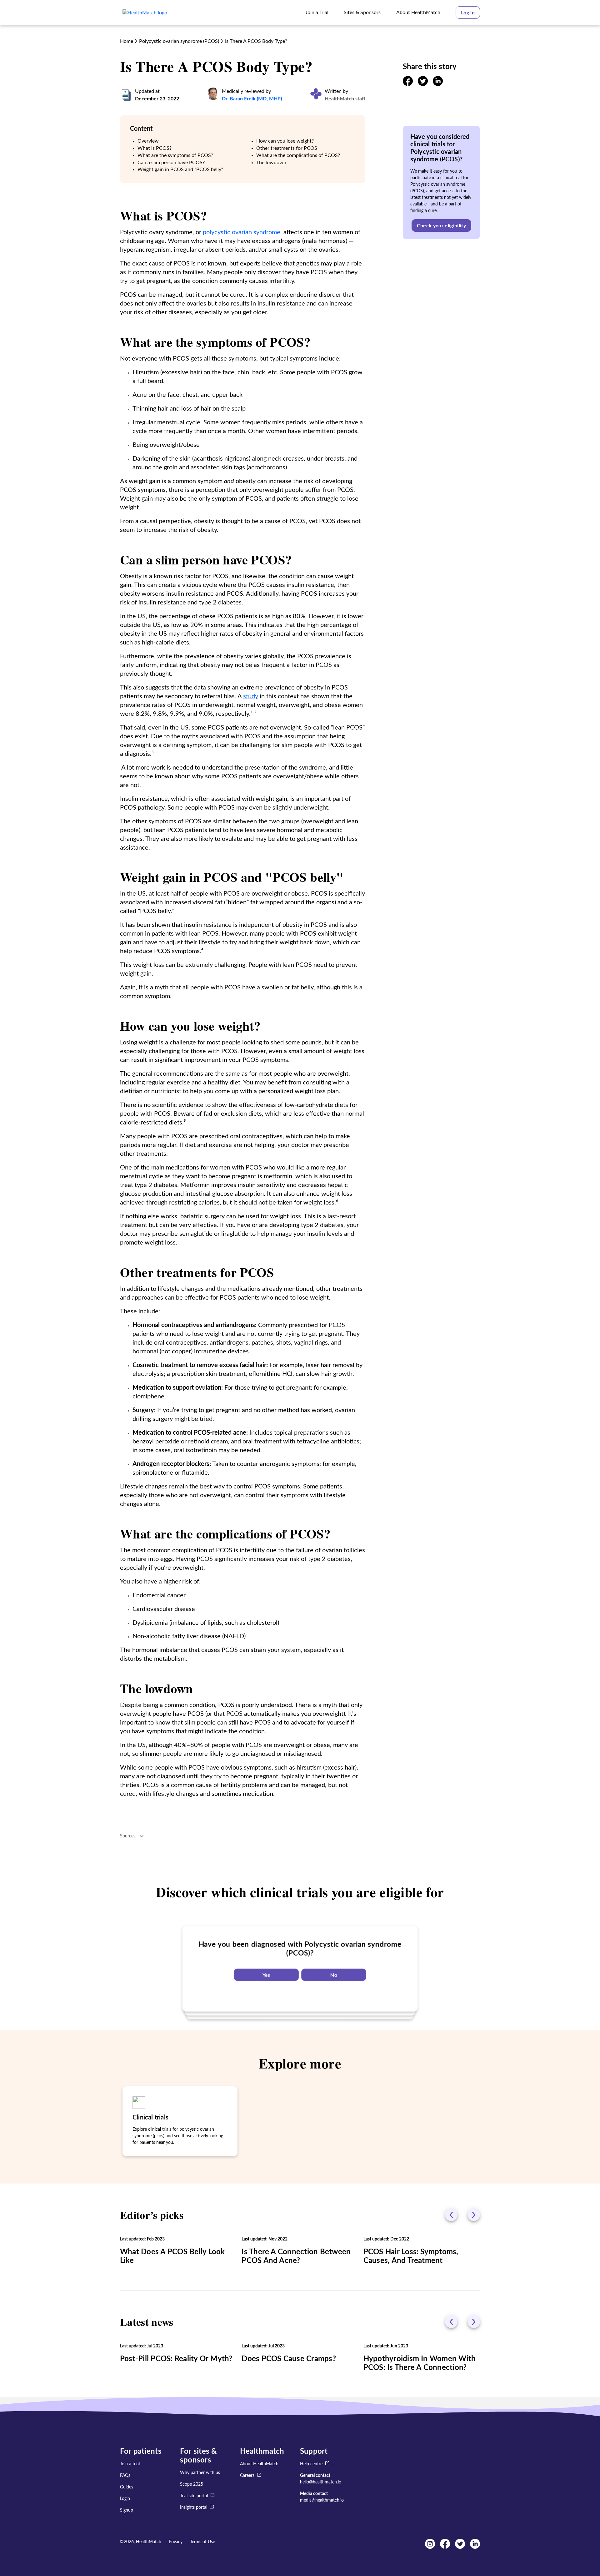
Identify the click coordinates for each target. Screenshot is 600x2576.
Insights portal (194, 2508)
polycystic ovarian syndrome (242, 232)
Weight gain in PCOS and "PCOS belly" (180, 169)
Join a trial (130, 2464)
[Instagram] (430, 2547)
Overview (148, 141)
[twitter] (423, 84)
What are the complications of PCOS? (298, 155)
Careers (247, 2476)
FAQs (125, 2476)
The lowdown (271, 163)
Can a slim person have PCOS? (171, 163)
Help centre (311, 2464)
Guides (127, 2487)
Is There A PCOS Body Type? (256, 41)
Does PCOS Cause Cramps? (289, 2359)
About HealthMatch (259, 2464)
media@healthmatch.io (322, 2500)
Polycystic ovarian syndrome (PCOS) (179, 41)
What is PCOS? (155, 148)
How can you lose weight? (285, 141)
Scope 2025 (192, 2484)
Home (127, 41)
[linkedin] (438, 84)
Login (125, 2499)
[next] (474, 2215)
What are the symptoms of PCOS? (175, 155)
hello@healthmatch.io (321, 2482)
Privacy (176, 2542)
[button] (468, 13)
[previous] (451, 2215)
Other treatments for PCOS (287, 148)
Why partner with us (200, 2473)
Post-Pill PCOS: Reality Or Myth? (176, 2359)
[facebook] (408, 84)
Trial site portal (194, 2496)
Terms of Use (202, 2542)
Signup (127, 2510)
